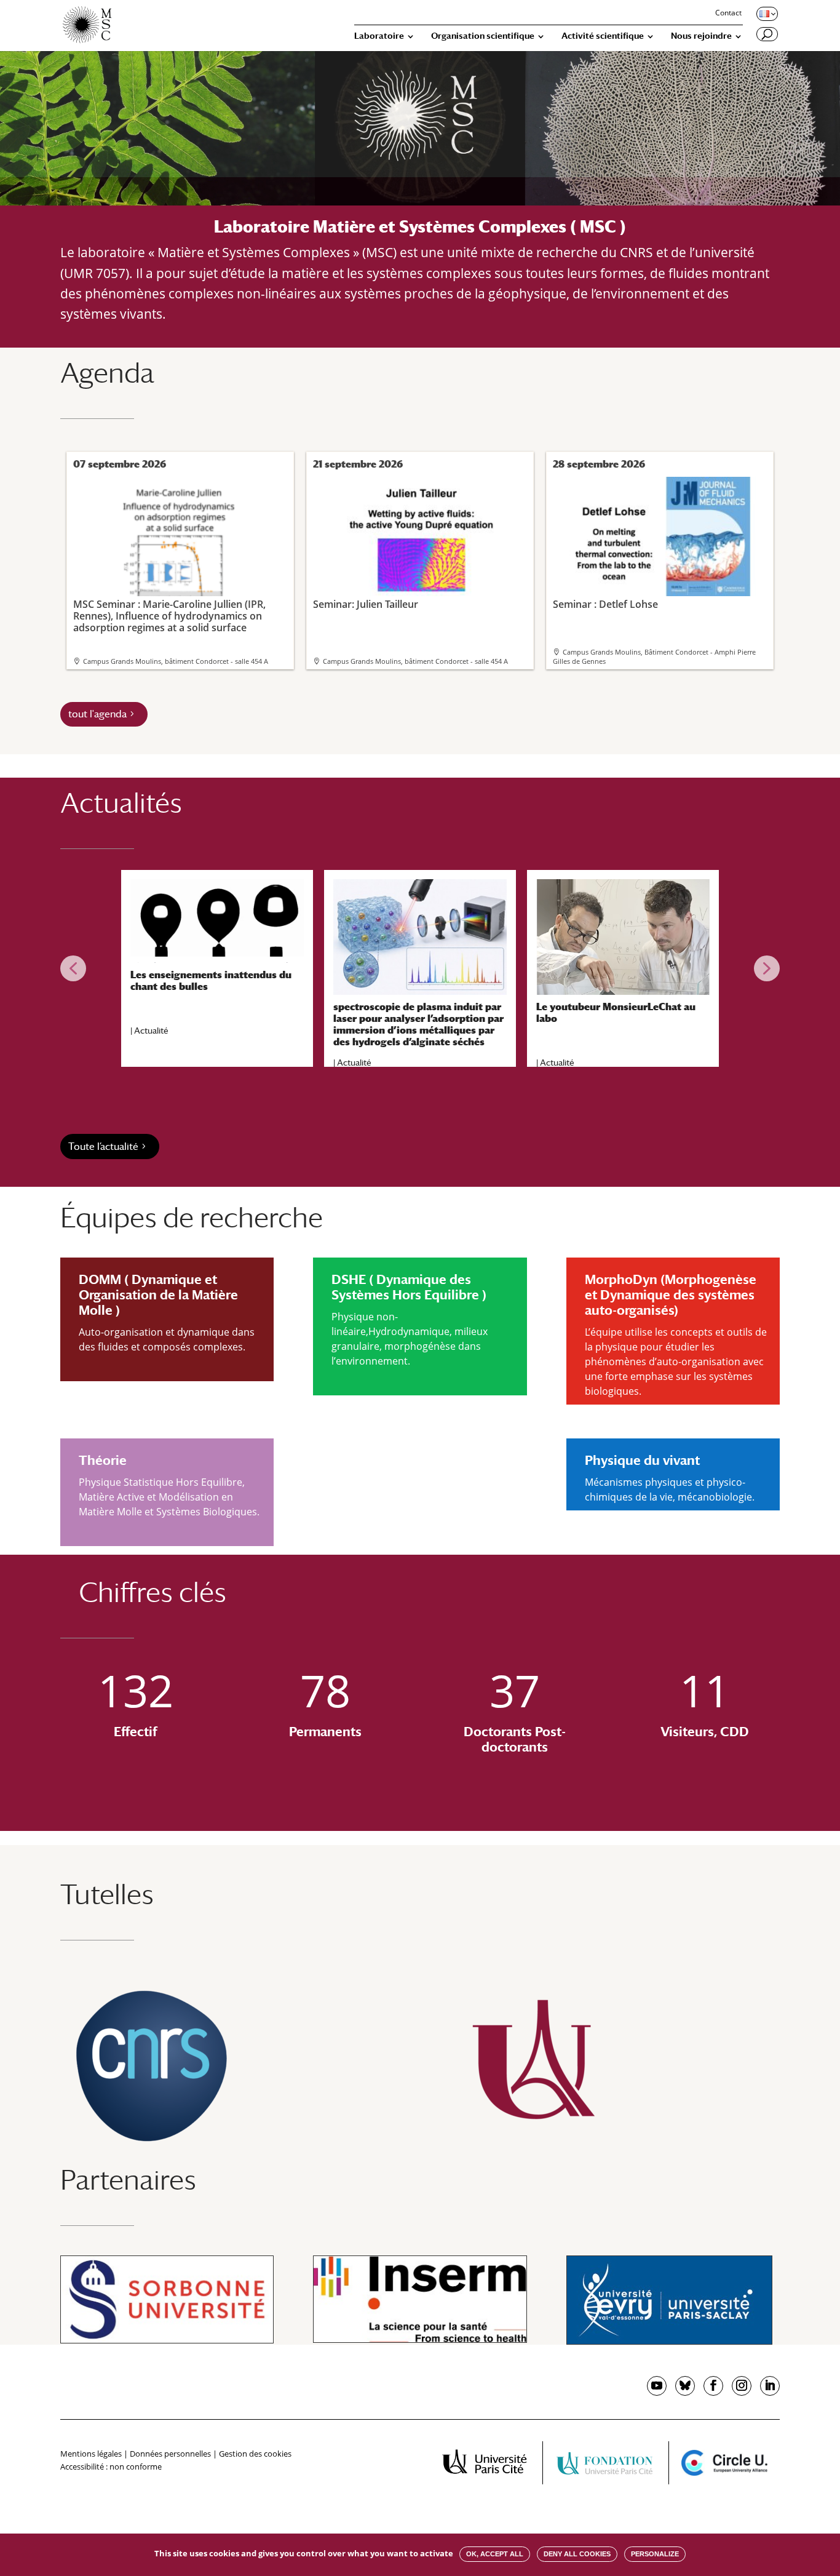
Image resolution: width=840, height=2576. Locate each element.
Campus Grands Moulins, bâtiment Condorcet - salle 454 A (176, 661)
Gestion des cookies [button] (255, 2454)
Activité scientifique (603, 36)
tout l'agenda (97, 714)
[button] (73, 968)
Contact (728, 14)
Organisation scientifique (483, 36)
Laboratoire (379, 36)
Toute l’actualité (103, 1146)
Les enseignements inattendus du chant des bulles (211, 981)
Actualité (151, 1031)
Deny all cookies (577, 2554)
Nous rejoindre (701, 36)
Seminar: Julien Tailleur (366, 604)
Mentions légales (91, 2454)
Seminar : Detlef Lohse (605, 604)
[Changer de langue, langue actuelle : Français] (766, 14)
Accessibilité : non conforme (111, 2466)
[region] (420, 968)
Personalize (655, 2554)
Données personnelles (170, 2454)
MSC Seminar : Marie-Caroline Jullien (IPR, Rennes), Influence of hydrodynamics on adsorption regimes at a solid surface (169, 616)
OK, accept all (495, 2554)
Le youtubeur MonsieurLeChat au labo (616, 1013)
